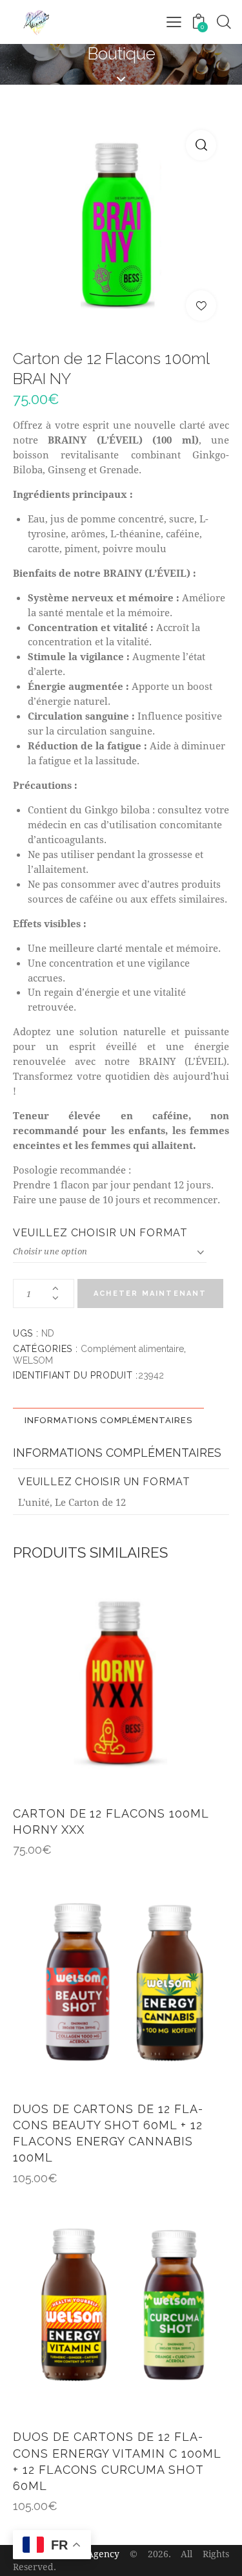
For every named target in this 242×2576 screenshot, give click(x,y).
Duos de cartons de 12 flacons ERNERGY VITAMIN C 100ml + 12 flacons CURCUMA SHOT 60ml (117, 2461)
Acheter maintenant (150, 1293)
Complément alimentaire (132, 1349)
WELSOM (33, 1360)
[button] (201, 145)
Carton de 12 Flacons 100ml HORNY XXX (111, 1821)
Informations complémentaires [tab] (108, 1420)
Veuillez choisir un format (100, 1233)
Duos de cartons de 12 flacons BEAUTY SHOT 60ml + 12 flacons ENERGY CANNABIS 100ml (108, 2133)
